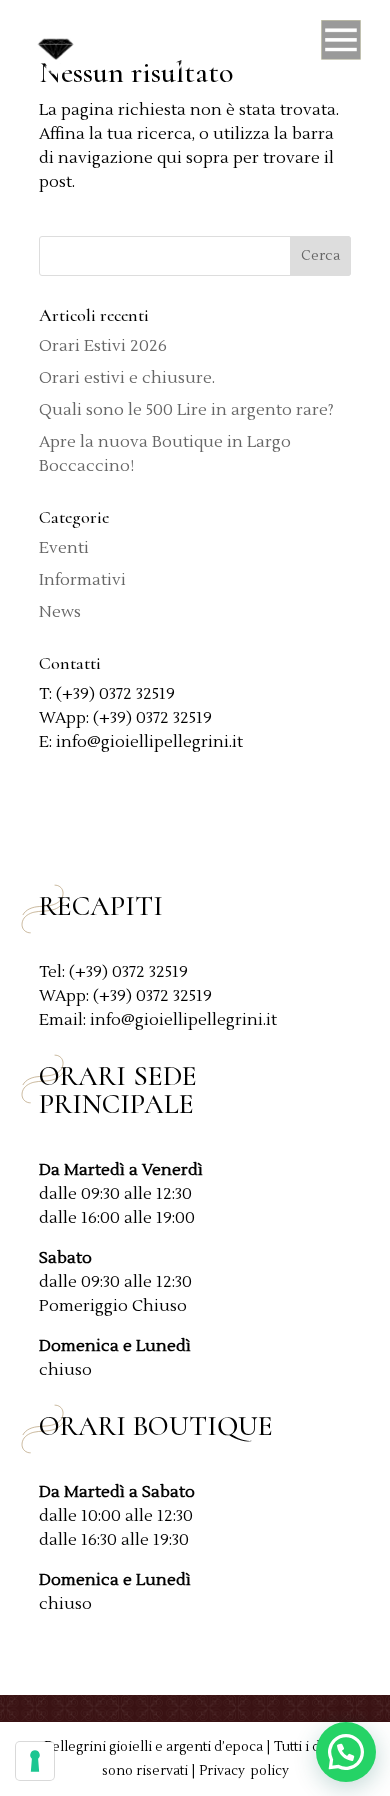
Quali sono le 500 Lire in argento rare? (186, 410)
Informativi (82, 580)
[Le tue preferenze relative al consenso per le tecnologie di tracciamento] (35, 1761)
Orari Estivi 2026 (103, 346)
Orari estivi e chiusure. (127, 378)
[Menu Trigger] (341, 45)
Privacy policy (244, 1771)
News (60, 612)
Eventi (64, 548)
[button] (346, 1752)
